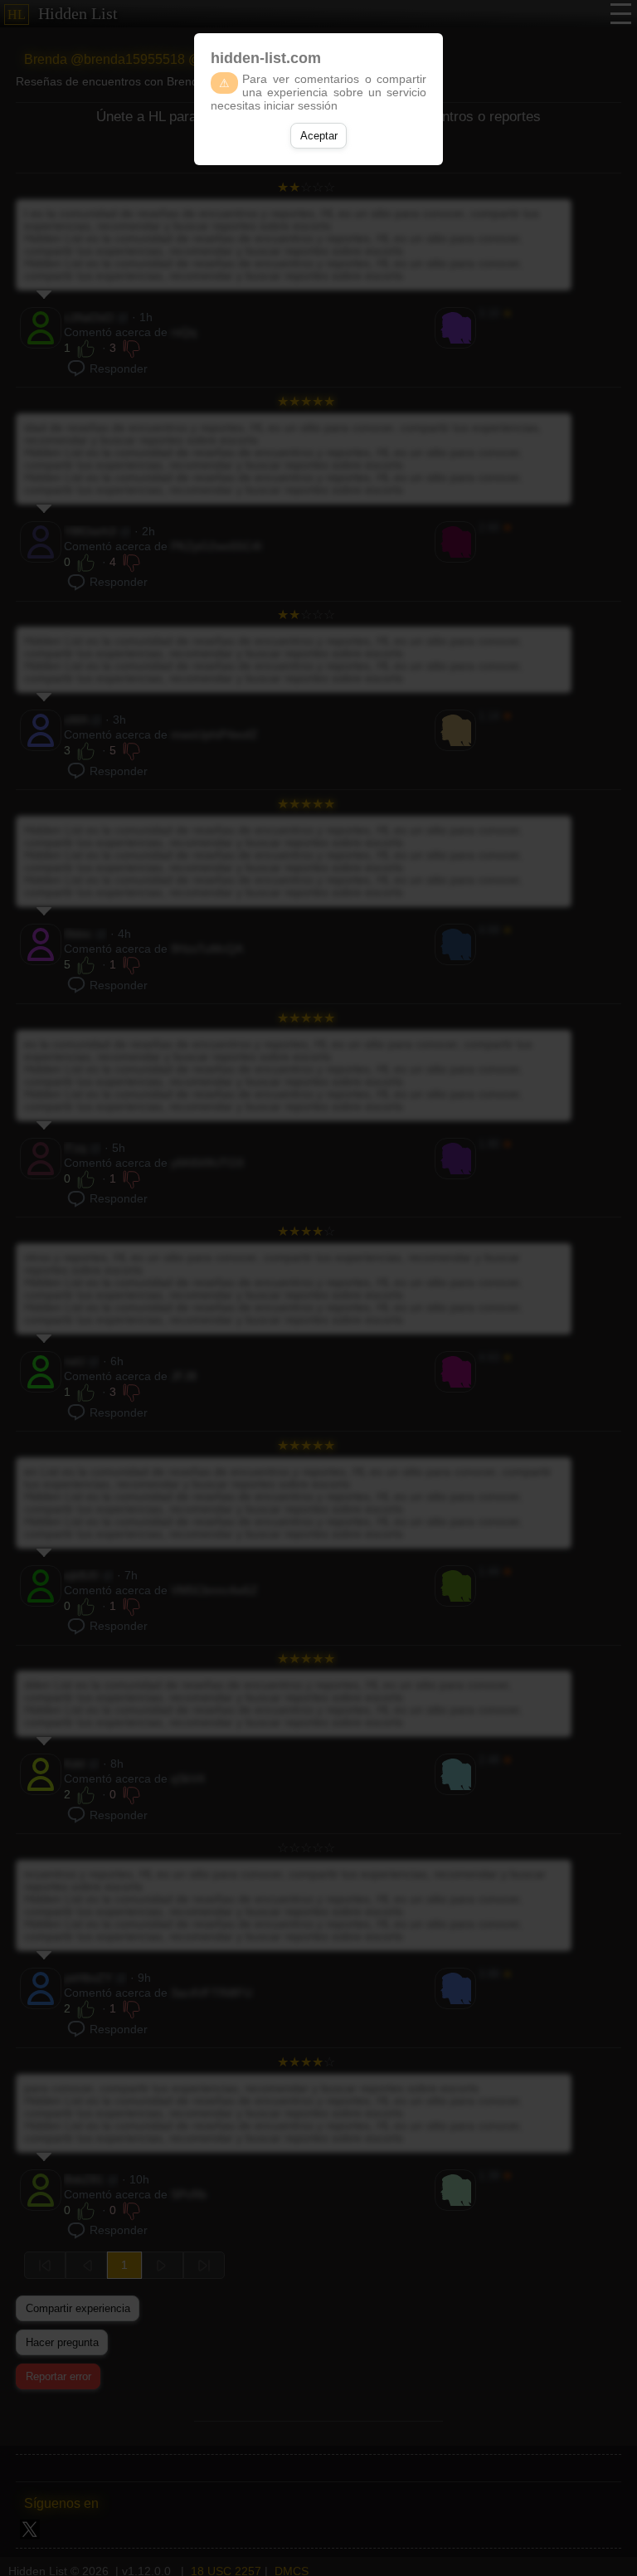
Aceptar (319, 136)
